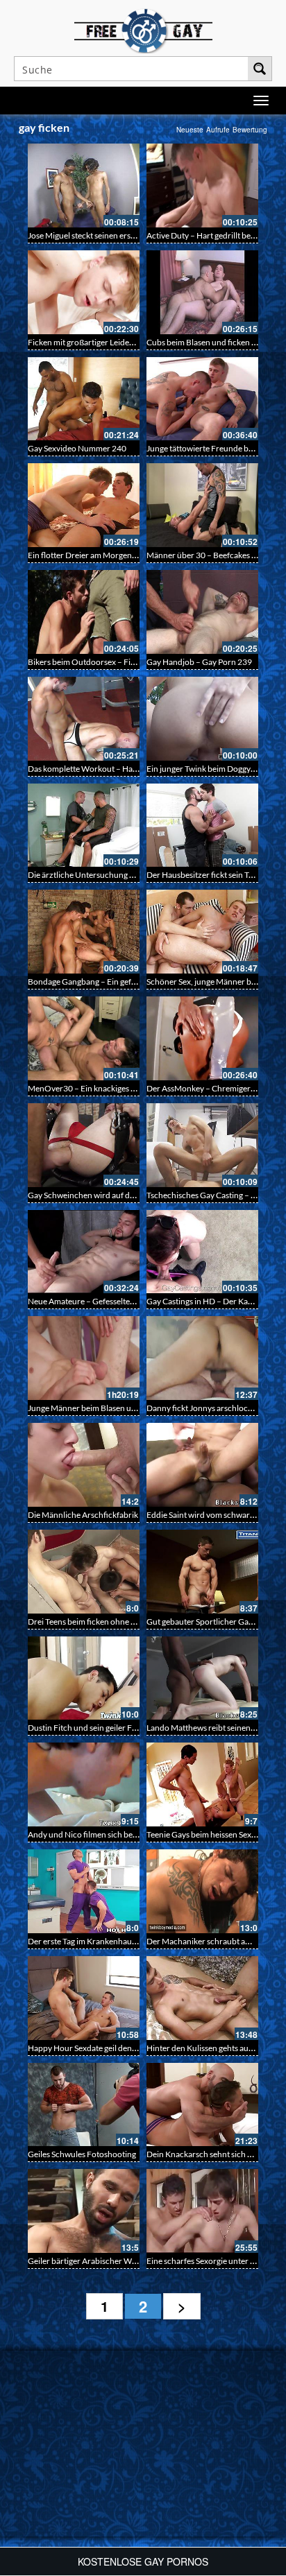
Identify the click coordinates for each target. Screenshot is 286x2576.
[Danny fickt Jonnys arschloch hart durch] (202, 1358)
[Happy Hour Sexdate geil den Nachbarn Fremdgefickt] (84, 1998)
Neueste (190, 130)
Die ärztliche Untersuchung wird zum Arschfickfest (120, 875)
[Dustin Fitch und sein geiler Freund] (84, 1678)
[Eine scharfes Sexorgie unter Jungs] (202, 2211)
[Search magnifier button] (260, 69)
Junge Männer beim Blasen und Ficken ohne (107, 1408)
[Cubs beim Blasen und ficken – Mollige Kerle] (202, 292)
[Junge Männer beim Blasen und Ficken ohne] (84, 1358)
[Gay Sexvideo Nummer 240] (84, 399)
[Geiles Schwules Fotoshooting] (84, 2105)
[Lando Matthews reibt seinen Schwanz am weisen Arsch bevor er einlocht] (202, 1678)
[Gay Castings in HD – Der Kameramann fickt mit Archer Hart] (202, 1252)
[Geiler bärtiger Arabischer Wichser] (84, 2211)
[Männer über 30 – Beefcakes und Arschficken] (202, 505)
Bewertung (250, 130)
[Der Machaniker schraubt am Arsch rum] (202, 1891)
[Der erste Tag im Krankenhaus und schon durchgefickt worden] (84, 1891)
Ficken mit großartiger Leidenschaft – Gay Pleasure (119, 342)
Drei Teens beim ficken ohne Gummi (93, 1622)
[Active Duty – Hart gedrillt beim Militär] (202, 185)
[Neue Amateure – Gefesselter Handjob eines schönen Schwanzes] (84, 1252)
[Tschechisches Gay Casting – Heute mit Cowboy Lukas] (202, 1145)
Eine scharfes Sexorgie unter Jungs (209, 2261)
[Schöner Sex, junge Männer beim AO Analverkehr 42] (202, 932)
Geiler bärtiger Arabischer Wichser (91, 2261)
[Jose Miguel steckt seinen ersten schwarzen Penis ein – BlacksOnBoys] (84, 185)
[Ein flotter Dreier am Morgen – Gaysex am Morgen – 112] (84, 505)
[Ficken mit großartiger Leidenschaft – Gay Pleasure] (84, 292)
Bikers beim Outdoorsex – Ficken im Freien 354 (113, 662)
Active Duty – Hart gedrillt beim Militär (216, 235)
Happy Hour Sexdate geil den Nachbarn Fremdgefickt (124, 2048)
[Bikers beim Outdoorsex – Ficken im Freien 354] (84, 612)
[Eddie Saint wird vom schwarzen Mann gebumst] (202, 1465)
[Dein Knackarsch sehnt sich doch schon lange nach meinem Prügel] (202, 2105)
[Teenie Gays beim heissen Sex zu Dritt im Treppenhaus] (202, 1784)
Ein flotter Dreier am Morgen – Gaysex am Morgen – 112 (129, 555)
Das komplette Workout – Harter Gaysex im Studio (119, 769)
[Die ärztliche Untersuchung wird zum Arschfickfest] (84, 825)
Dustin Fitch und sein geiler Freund (91, 1728)
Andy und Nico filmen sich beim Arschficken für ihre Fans (131, 1834)
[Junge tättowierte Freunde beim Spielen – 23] (202, 399)
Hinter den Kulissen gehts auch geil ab (214, 2048)
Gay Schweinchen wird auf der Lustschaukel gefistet (121, 1195)
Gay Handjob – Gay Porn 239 (199, 662)
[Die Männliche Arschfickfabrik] (84, 1465)
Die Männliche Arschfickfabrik (83, 1515)
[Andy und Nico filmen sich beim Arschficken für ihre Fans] (84, 1784)
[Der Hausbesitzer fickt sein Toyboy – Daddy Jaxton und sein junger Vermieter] (202, 825)
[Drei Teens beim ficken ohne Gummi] (84, 1572)
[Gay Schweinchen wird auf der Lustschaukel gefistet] (84, 1145)
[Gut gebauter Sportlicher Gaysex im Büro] (202, 1572)
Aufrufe (218, 130)
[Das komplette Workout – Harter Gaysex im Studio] (84, 719)
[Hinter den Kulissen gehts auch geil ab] (202, 1998)
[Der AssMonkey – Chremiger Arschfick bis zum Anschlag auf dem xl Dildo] (202, 1038)
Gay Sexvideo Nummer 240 (77, 448)
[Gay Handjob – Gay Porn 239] (202, 612)
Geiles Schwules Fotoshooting (82, 2154)
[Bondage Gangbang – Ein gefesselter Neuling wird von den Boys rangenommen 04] (84, 932)
